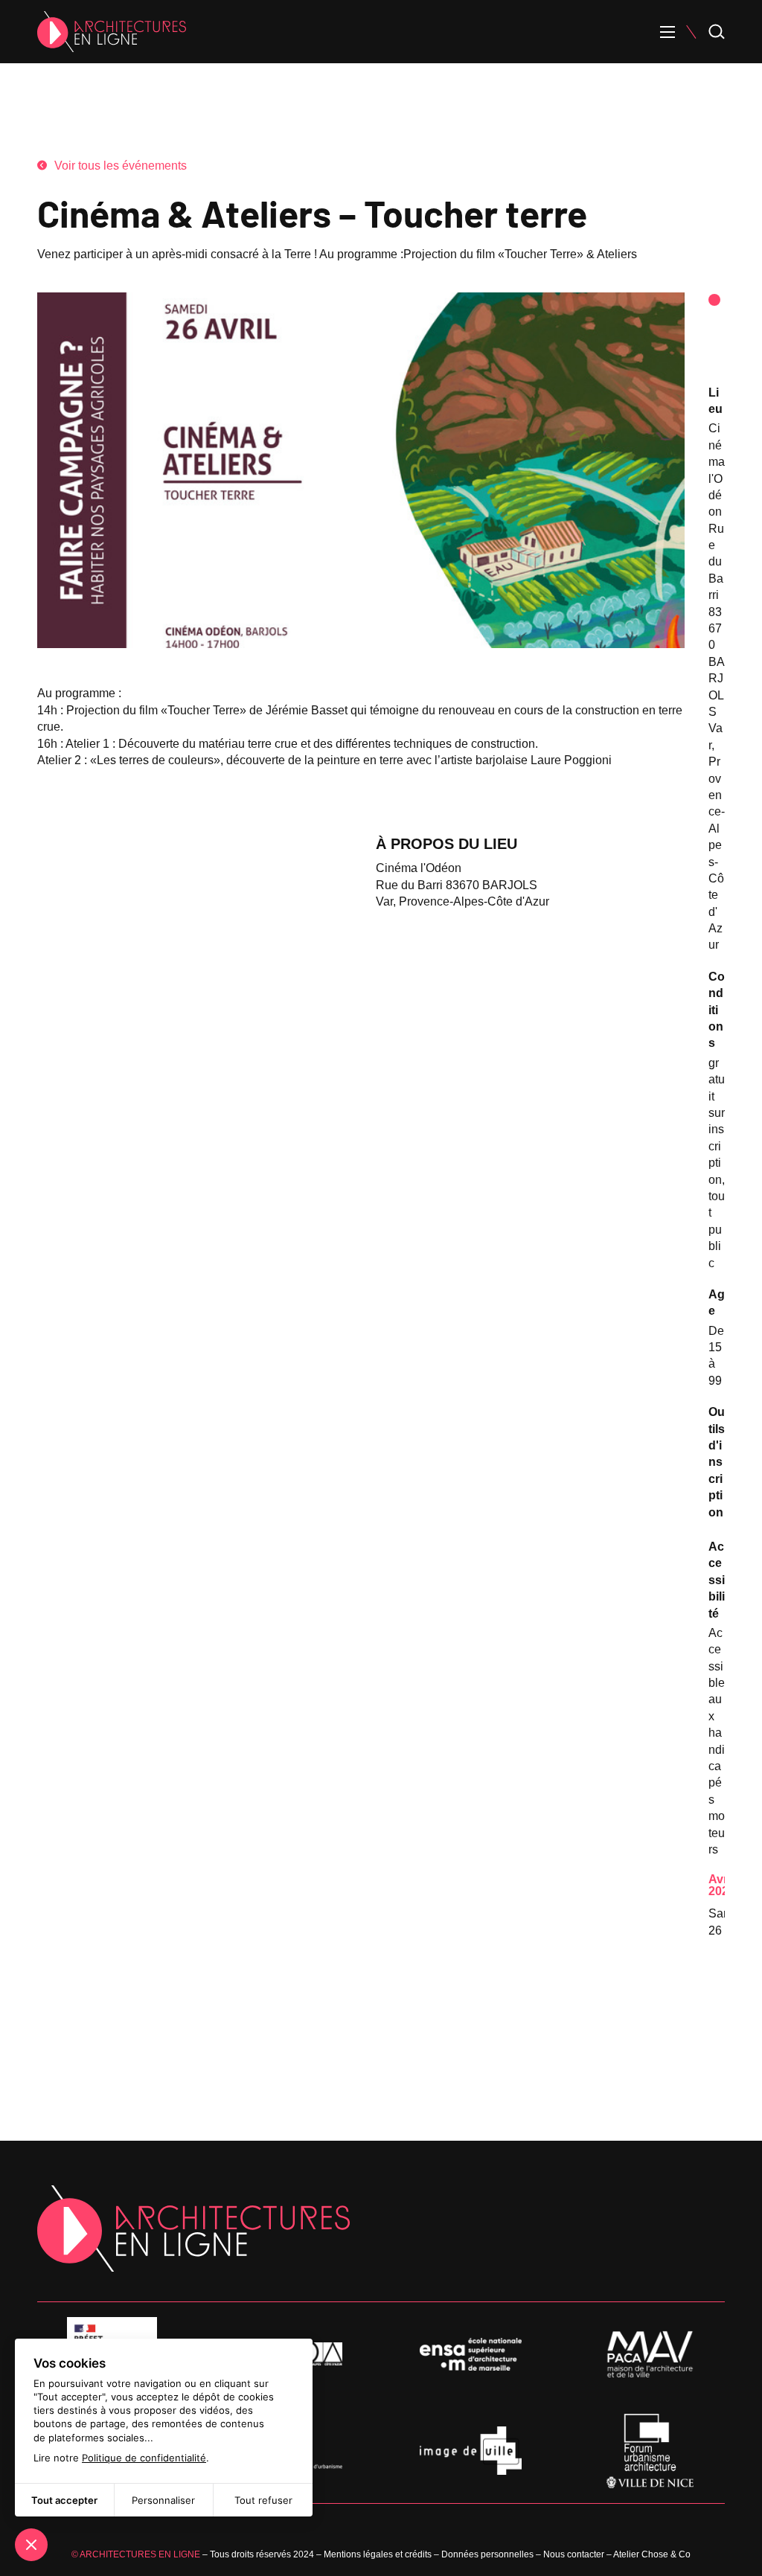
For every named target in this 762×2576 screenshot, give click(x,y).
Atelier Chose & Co (652, 2554)
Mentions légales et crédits (378, 2554)
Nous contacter (574, 2554)
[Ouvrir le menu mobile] (667, 32)
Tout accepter (64, 2500)
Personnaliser (163, 2500)
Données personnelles (487, 2554)
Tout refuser (263, 2500)
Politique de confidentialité (144, 2458)
